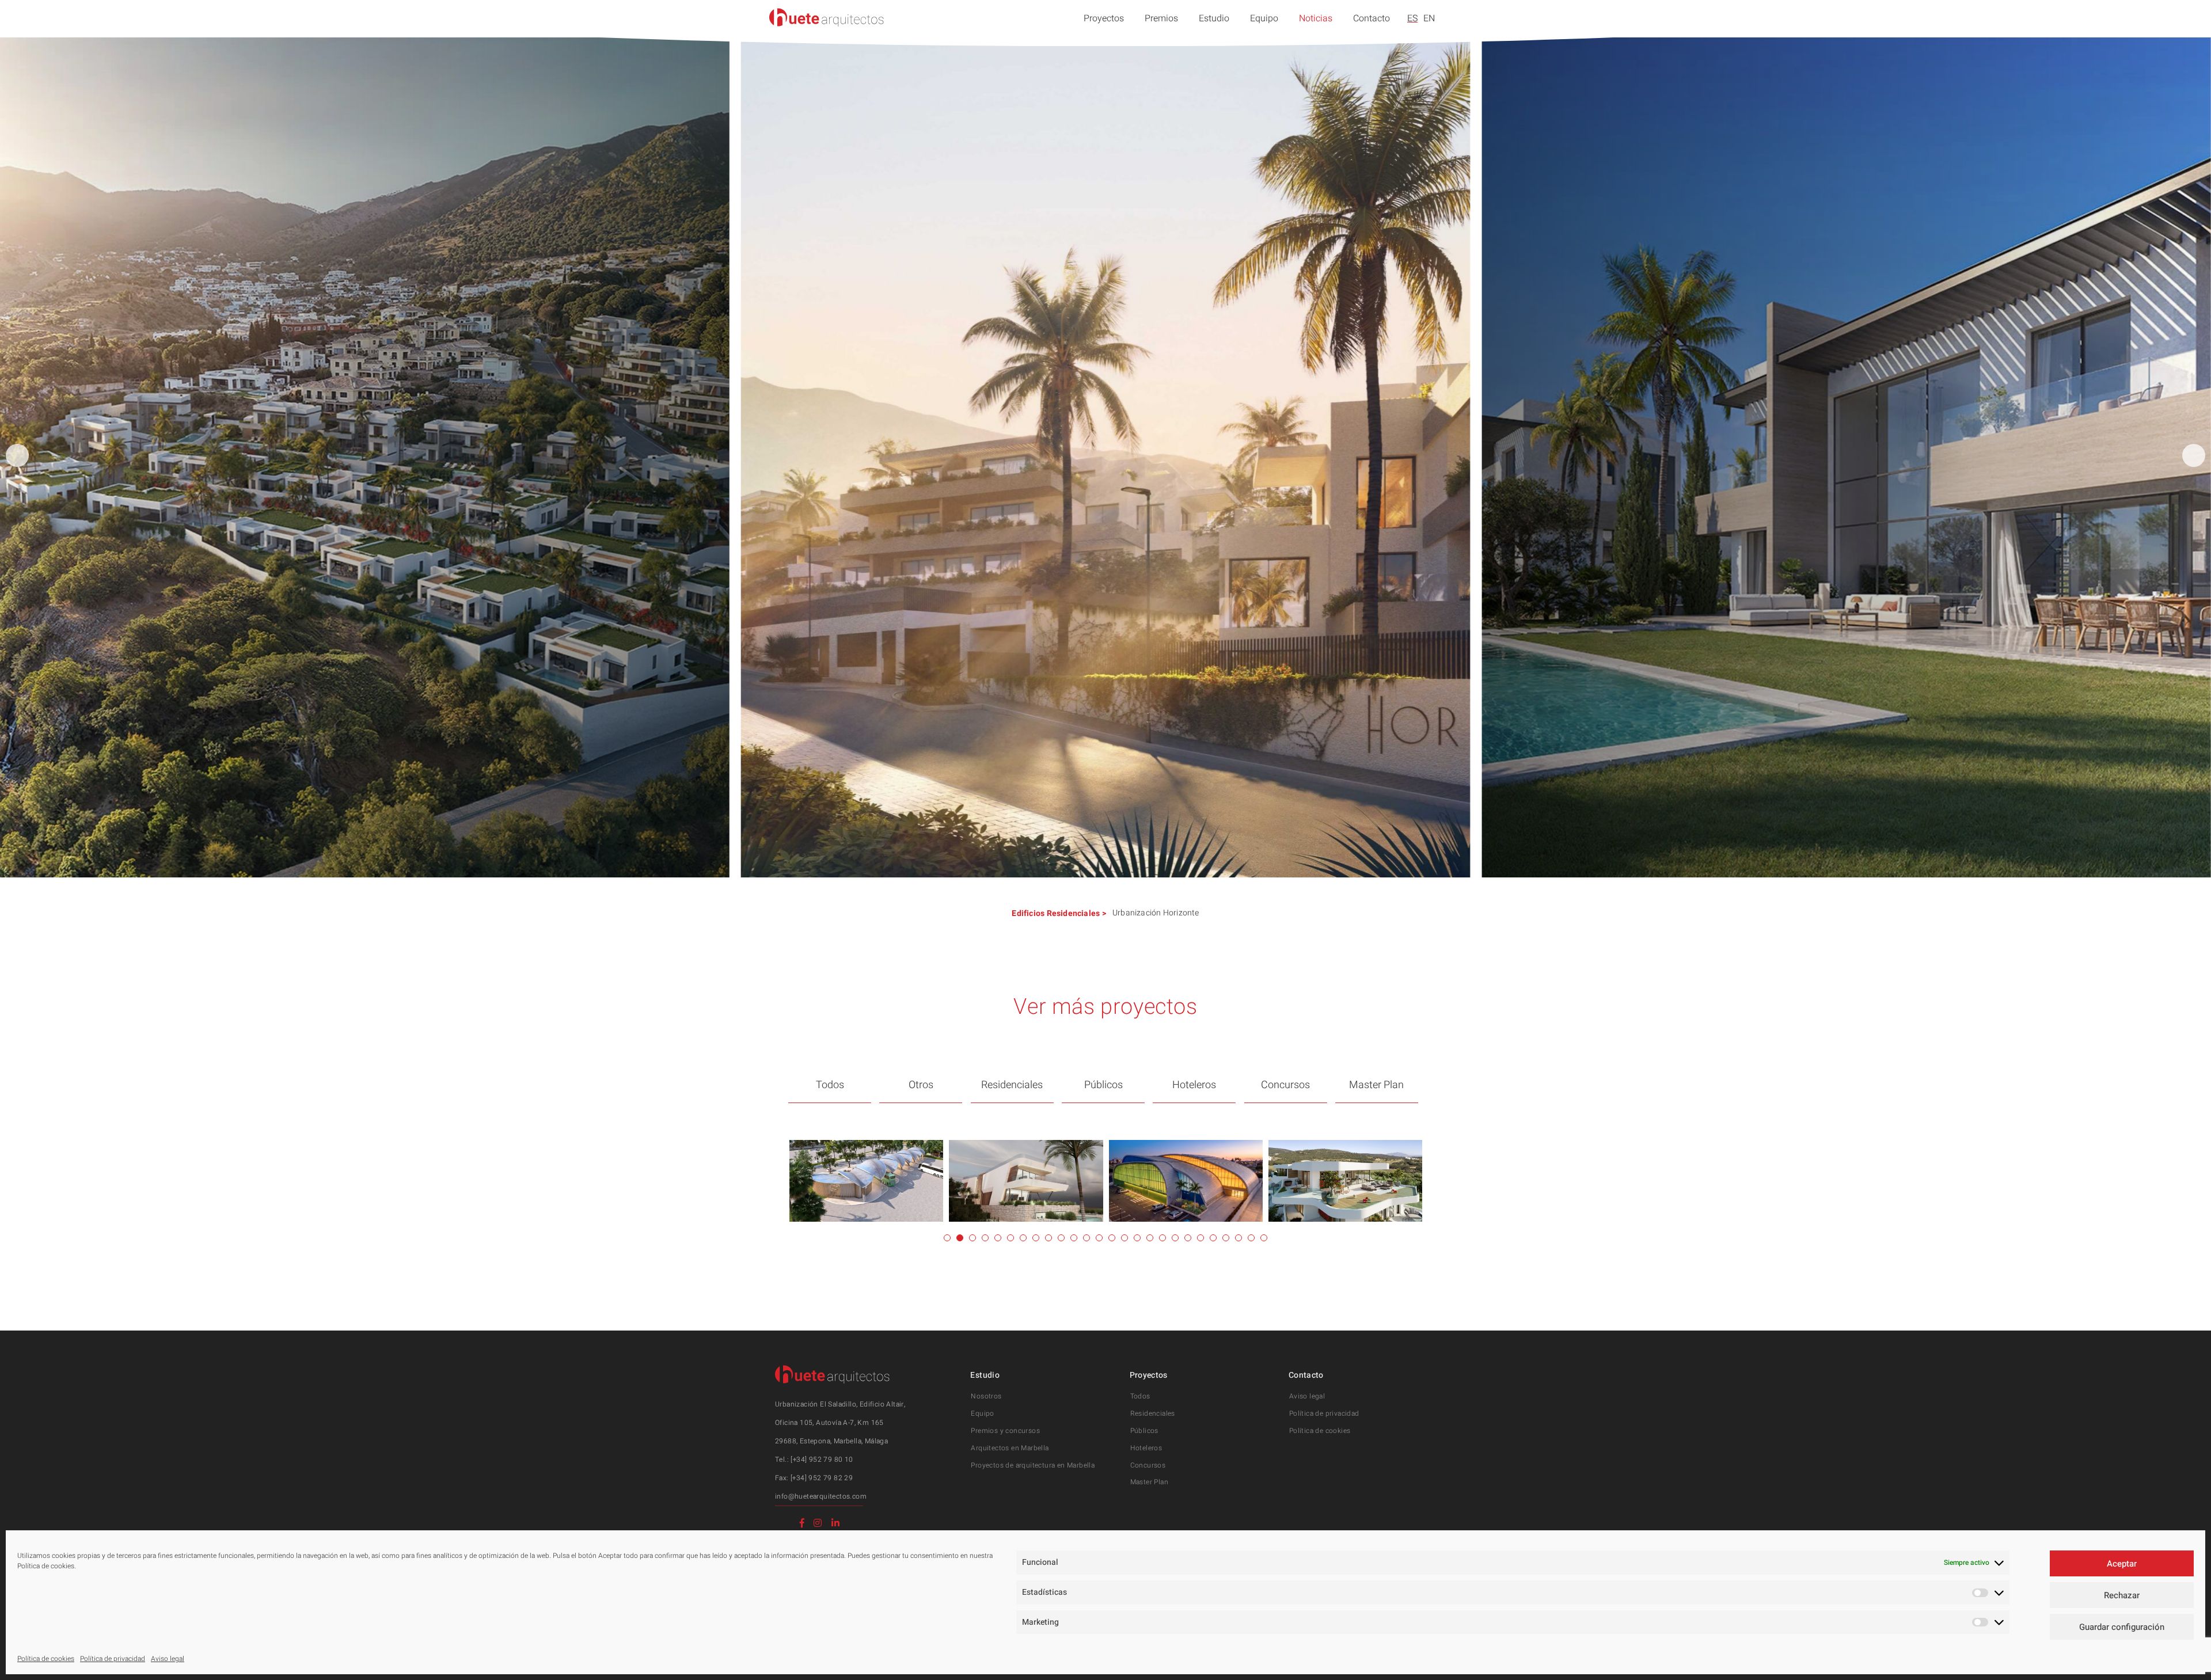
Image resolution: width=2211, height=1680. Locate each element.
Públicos (1103, 1085)
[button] (2194, 455)
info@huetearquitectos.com (821, 1496)
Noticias (1316, 18)
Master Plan (1376, 1085)
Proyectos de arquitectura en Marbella (1033, 1465)
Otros (921, 1085)
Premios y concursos (1005, 1431)
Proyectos (1104, 18)
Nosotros (986, 1396)
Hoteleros (1194, 1085)
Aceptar (2122, 1564)
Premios (1161, 18)
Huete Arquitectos (827, 17)
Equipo (1264, 18)
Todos (830, 1085)
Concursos (1285, 1085)
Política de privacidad (113, 1659)
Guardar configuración (2122, 1627)
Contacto (1372, 18)
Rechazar (2122, 1595)
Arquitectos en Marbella (1010, 1448)
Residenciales (1074, 913)
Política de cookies (46, 1659)
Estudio (1214, 18)
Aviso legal (168, 1659)
